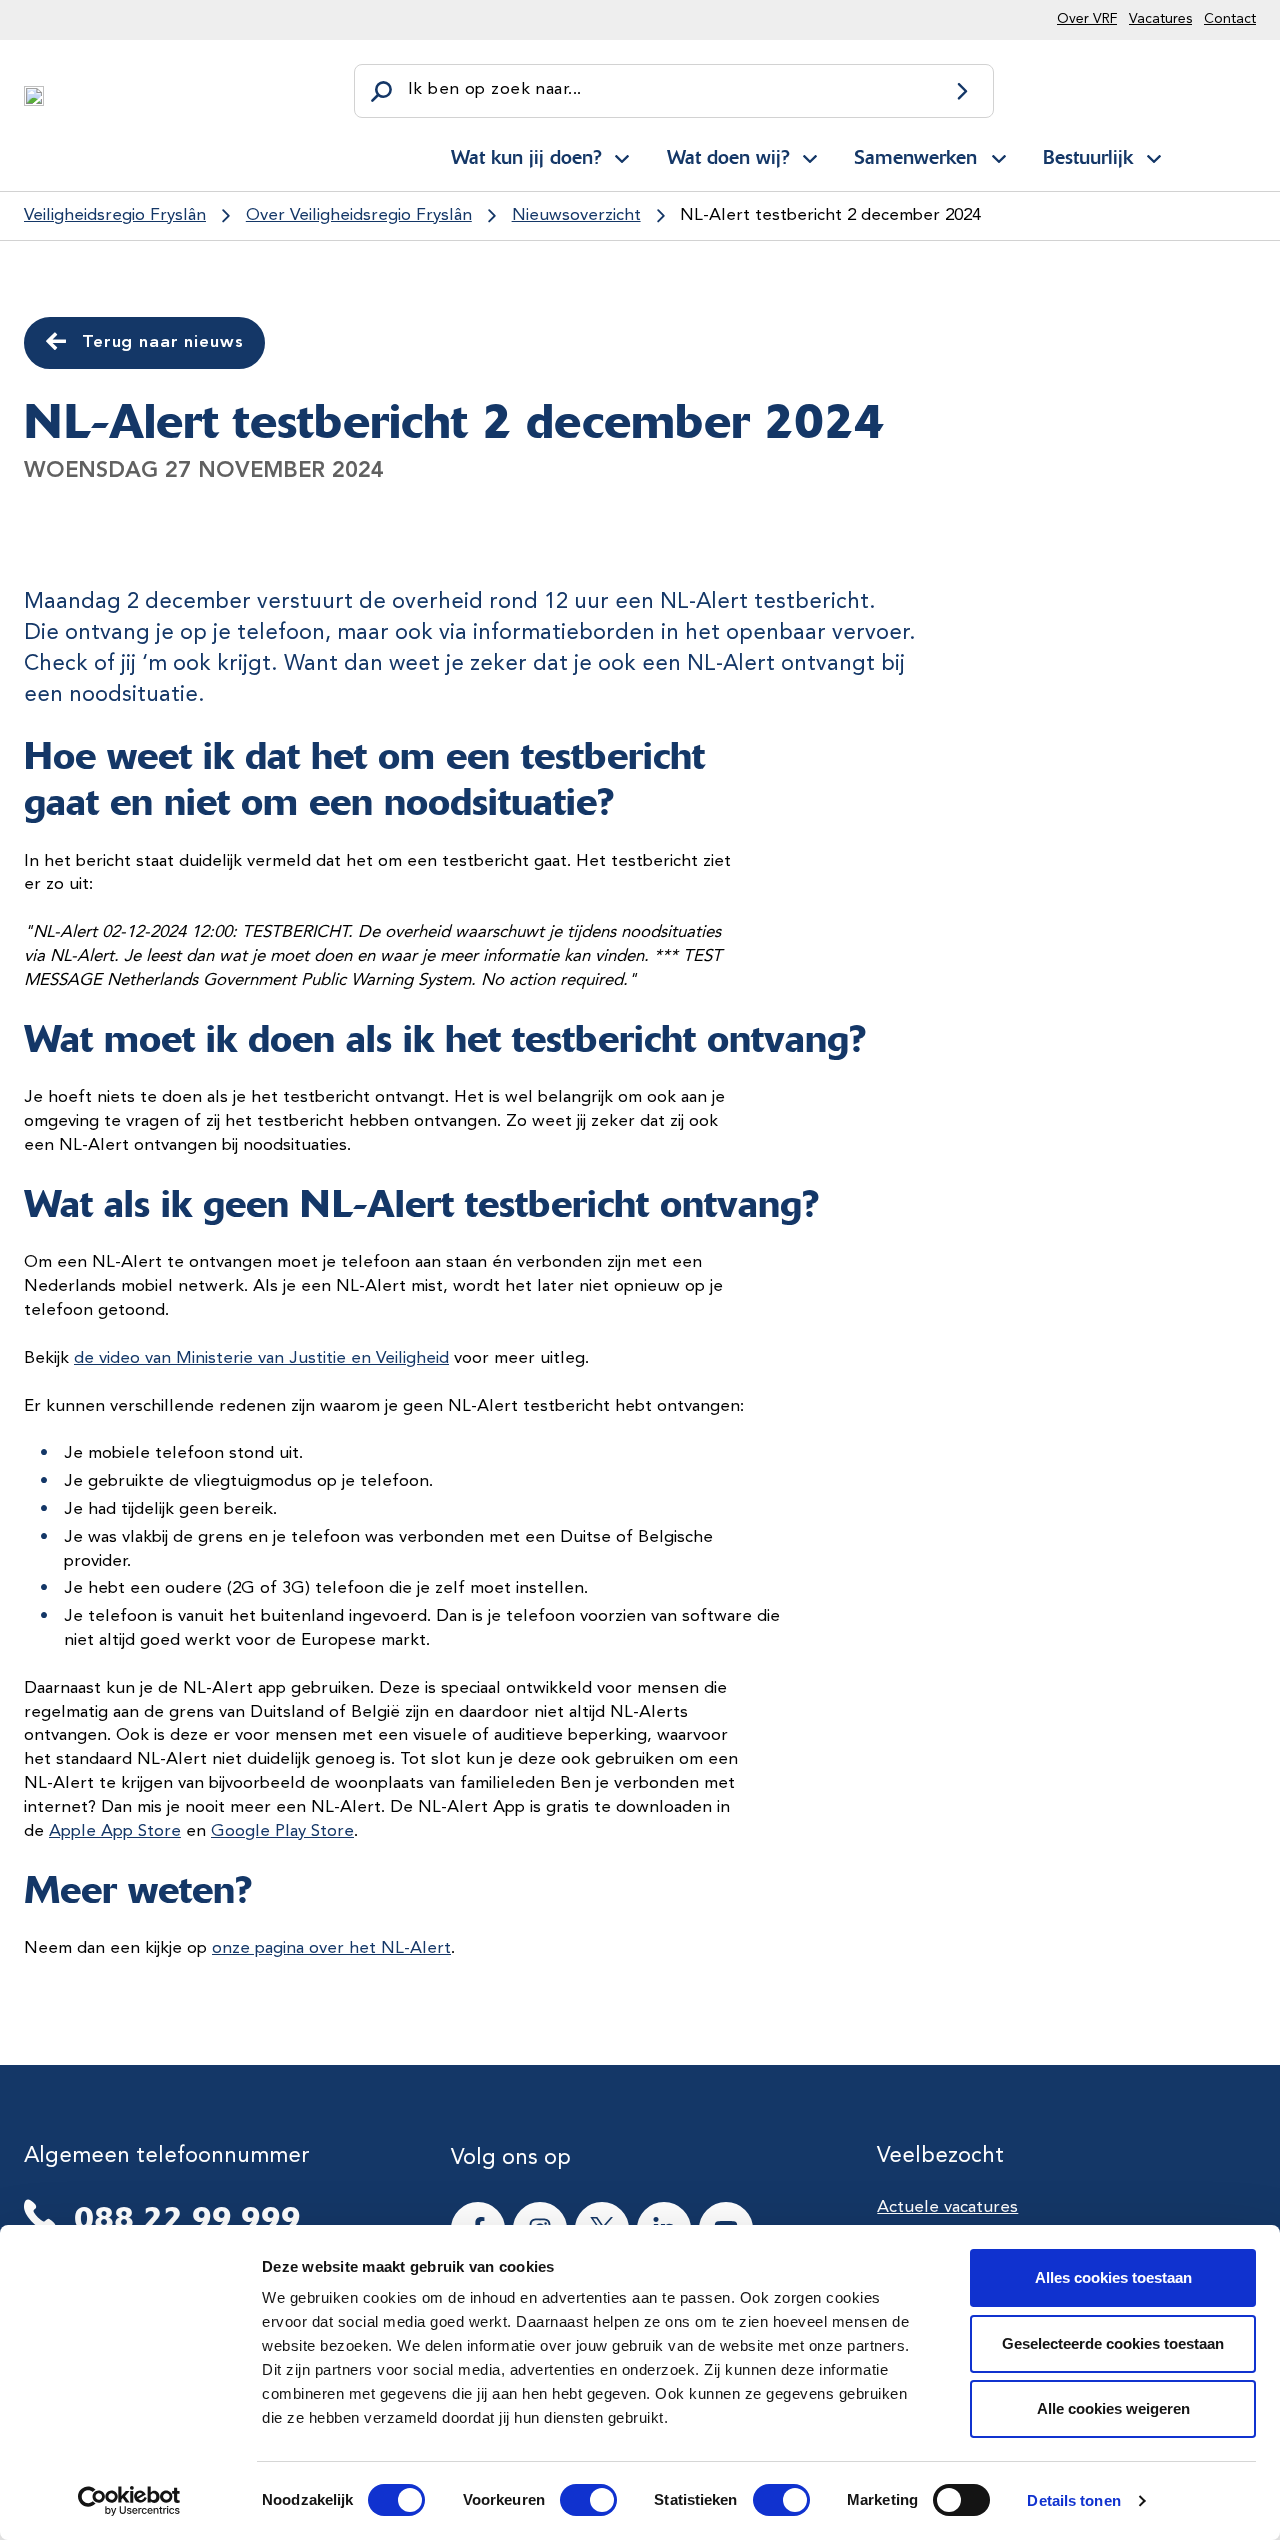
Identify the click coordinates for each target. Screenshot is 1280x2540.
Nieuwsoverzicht (576, 215)
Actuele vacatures (947, 2207)
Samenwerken (915, 157)
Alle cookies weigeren (1113, 2408)
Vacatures (1160, 19)
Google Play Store (282, 1831)
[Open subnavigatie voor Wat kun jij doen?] (622, 155)
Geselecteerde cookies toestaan (1113, 2343)
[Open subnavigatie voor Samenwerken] (999, 155)
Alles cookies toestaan (1113, 2277)
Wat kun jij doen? (526, 157)
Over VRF (1087, 19)
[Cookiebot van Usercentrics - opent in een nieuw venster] (129, 2501)
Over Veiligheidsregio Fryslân (359, 215)
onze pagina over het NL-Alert (331, 1948)
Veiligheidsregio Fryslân (115, 215)
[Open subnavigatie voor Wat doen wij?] (810, 155)
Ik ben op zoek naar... (494, 89)
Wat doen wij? (728, 157)
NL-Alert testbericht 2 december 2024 (830, 215)
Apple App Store (115, 1831)
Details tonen (1073, 2500)
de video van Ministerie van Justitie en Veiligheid (261, 1358)
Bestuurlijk (1088, 157)
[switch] (570, 2500)
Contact (1230, 19)
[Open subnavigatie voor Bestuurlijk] (1154, 155)
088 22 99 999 (187, 2218)
